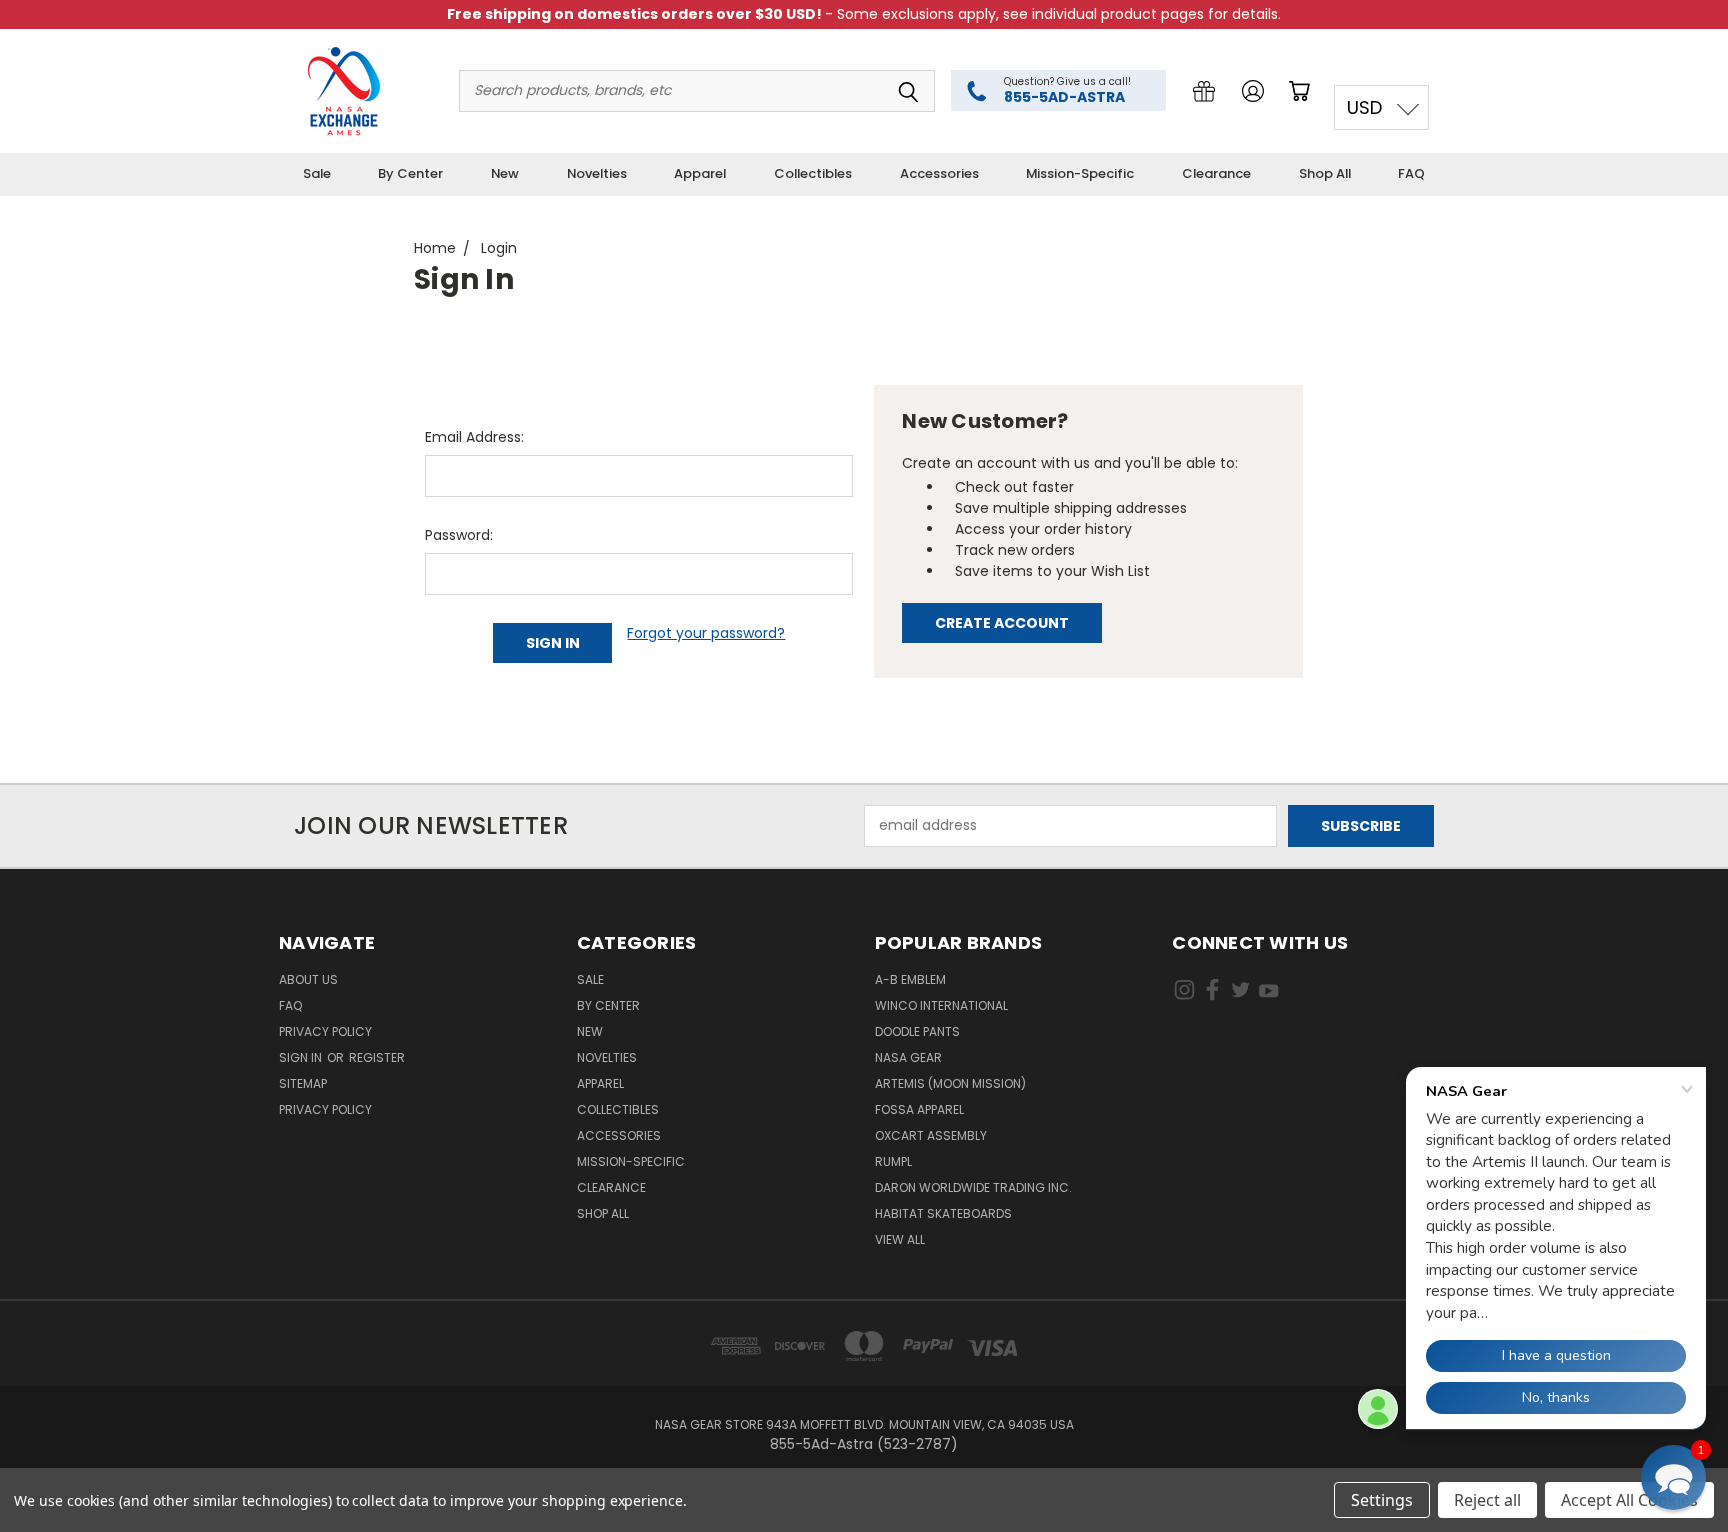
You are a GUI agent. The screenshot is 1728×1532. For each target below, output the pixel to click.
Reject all (1487, 1500)
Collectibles (813, 173)
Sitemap (303, 1083)
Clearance (1216, 173)
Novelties (597, 173)
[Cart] (1303, 91)
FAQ (1411, 173)
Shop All (1325, 173)
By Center (410, 173)
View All (900, 1239)
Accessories (939, 173)
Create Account (1002, 623)
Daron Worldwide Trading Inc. (973, 1187)
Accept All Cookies (1629, 1500)
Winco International (941, 1005)
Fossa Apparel (919, 1109)
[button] (1673, 1477)
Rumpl (893, 1161)
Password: (459, 535)
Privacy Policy (325, 1031)
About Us (308, 979)
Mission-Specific (1080, 173)
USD (1364, 107)
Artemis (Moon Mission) (950, 1083)
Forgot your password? (706, 633)
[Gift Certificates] (1204, 91)
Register (377, 1057)
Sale (317, 173)
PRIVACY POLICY (325, 1109)
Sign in (302, 1057)
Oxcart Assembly (931, 1135)
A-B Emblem (910, 979)
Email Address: (474, 437)
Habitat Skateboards (943, 1213)
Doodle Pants (917, 1031)
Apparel (700, 173)
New (505, 173)
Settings (1382, 1500)
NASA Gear (908, 1057)
